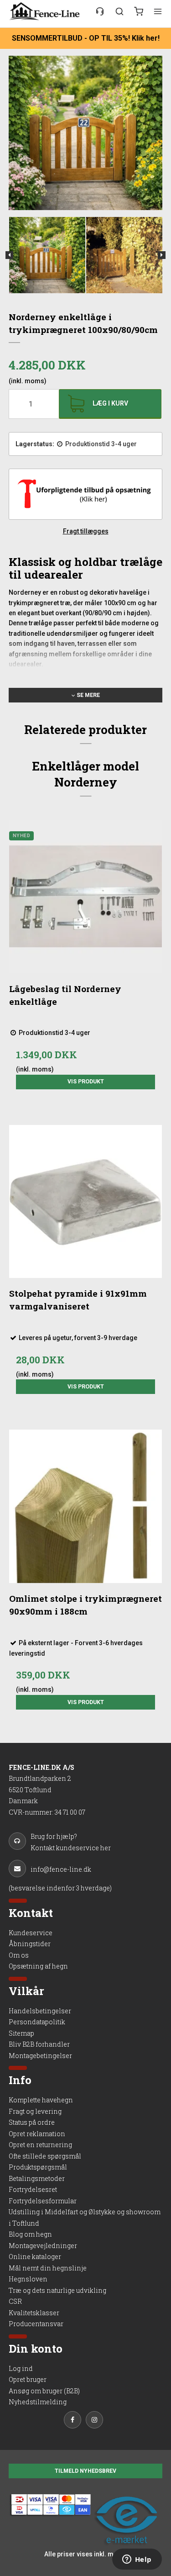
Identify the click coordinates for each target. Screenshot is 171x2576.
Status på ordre (32, 2122)
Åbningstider (30, 1944)
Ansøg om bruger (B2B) (44, 2391)
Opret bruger (28, 2379)
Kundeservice (31, 1933)
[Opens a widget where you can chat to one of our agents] (137, 2560)
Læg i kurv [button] (110, 403)
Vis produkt (86, 1082)
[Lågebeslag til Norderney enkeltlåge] (86, 897)
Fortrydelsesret (33, 2189)
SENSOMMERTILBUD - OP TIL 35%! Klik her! (86, 38)
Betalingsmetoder (37, 2178)
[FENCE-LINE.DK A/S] (47, 11)
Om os (19, 1955)
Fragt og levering (35, 2111)
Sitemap (21, 2033)
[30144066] (100, 11)
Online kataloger (35, 2257)
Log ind (21, 2368)
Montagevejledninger (43, 2246)
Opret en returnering (40, 2145)
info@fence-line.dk (61, 1869)
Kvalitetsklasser (34, 2313)
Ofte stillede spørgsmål (45, 2156)
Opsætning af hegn (38, 1966)
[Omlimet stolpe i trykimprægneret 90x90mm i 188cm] (86, 1506)
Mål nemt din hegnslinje (48, 2268)
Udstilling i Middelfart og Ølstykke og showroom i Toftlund (85, 2217)
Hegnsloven (28, 2279)
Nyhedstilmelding (38, 2402)
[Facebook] (75, 2421)
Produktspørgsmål (38, 2167)
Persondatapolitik (37, 2022)
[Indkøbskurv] (139, 11)
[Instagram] (97, 2421)
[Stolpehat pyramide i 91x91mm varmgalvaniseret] (86, 1202)
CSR (15, 2301)
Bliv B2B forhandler (39, 2044)
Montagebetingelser (40, 2056)
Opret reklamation (37, 2134)
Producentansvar (36, 2324)
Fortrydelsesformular (43, 2201)
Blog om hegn (30, 2234)
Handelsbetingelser (40, 2011)
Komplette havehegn (41, 2100)
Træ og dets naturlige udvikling (57, 2290)
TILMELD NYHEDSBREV (85, 2471)
